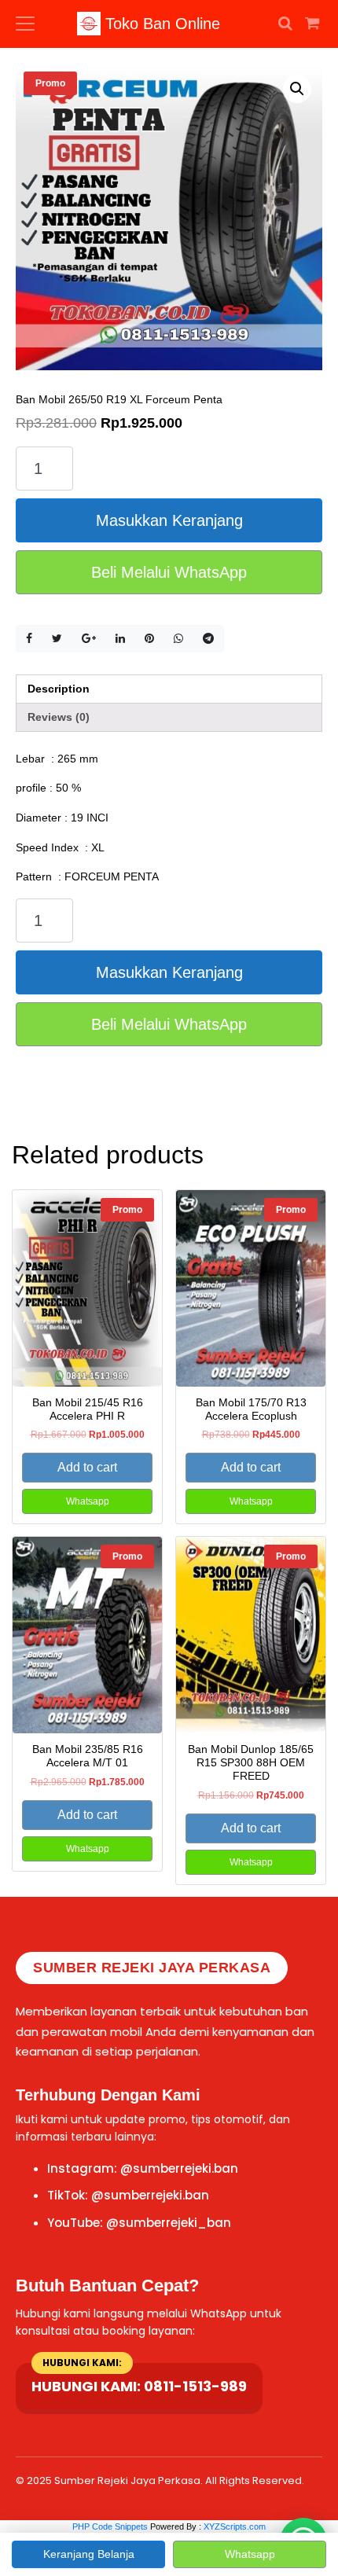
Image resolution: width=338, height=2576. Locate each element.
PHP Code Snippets (110, 2526)
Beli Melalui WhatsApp (169, 572)
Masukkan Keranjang (169, 520)
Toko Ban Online (160, 24)
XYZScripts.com (235, 2526)
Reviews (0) (59, 717)
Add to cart (87, 1467)
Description (59, 689)
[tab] (169, 689)
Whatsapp (88, 1501)
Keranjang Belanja (89, 2554)
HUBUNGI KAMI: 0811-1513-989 (139, 2386)
